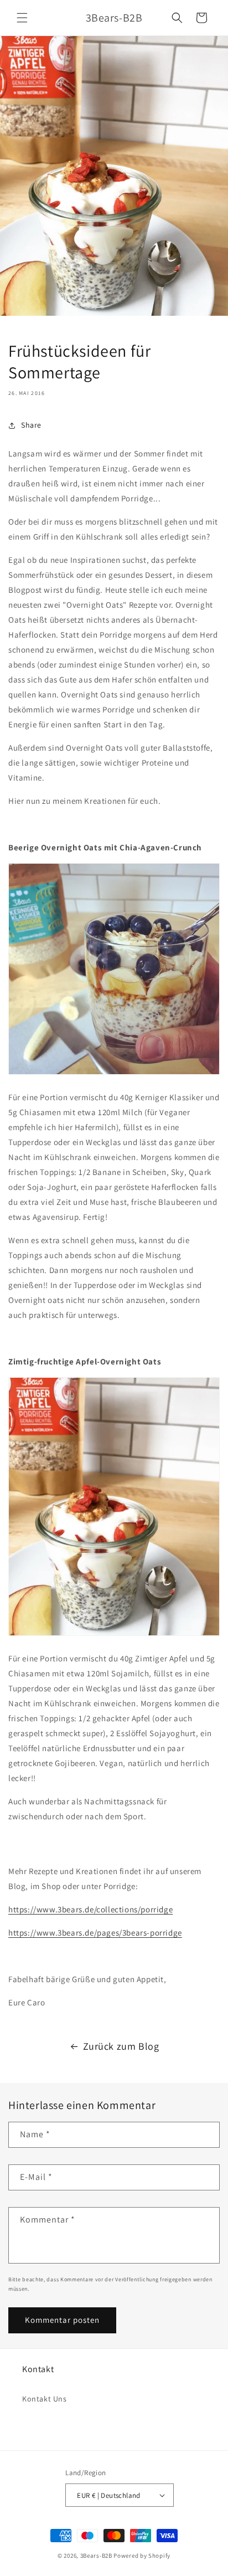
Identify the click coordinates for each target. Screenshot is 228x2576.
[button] (22, 18)
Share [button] (31, 425)
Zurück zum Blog (121, 2046)
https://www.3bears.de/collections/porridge (90, 1909)
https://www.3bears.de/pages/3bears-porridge (95, 1933)
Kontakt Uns (45, 2399)
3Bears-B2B (96, 2556)
